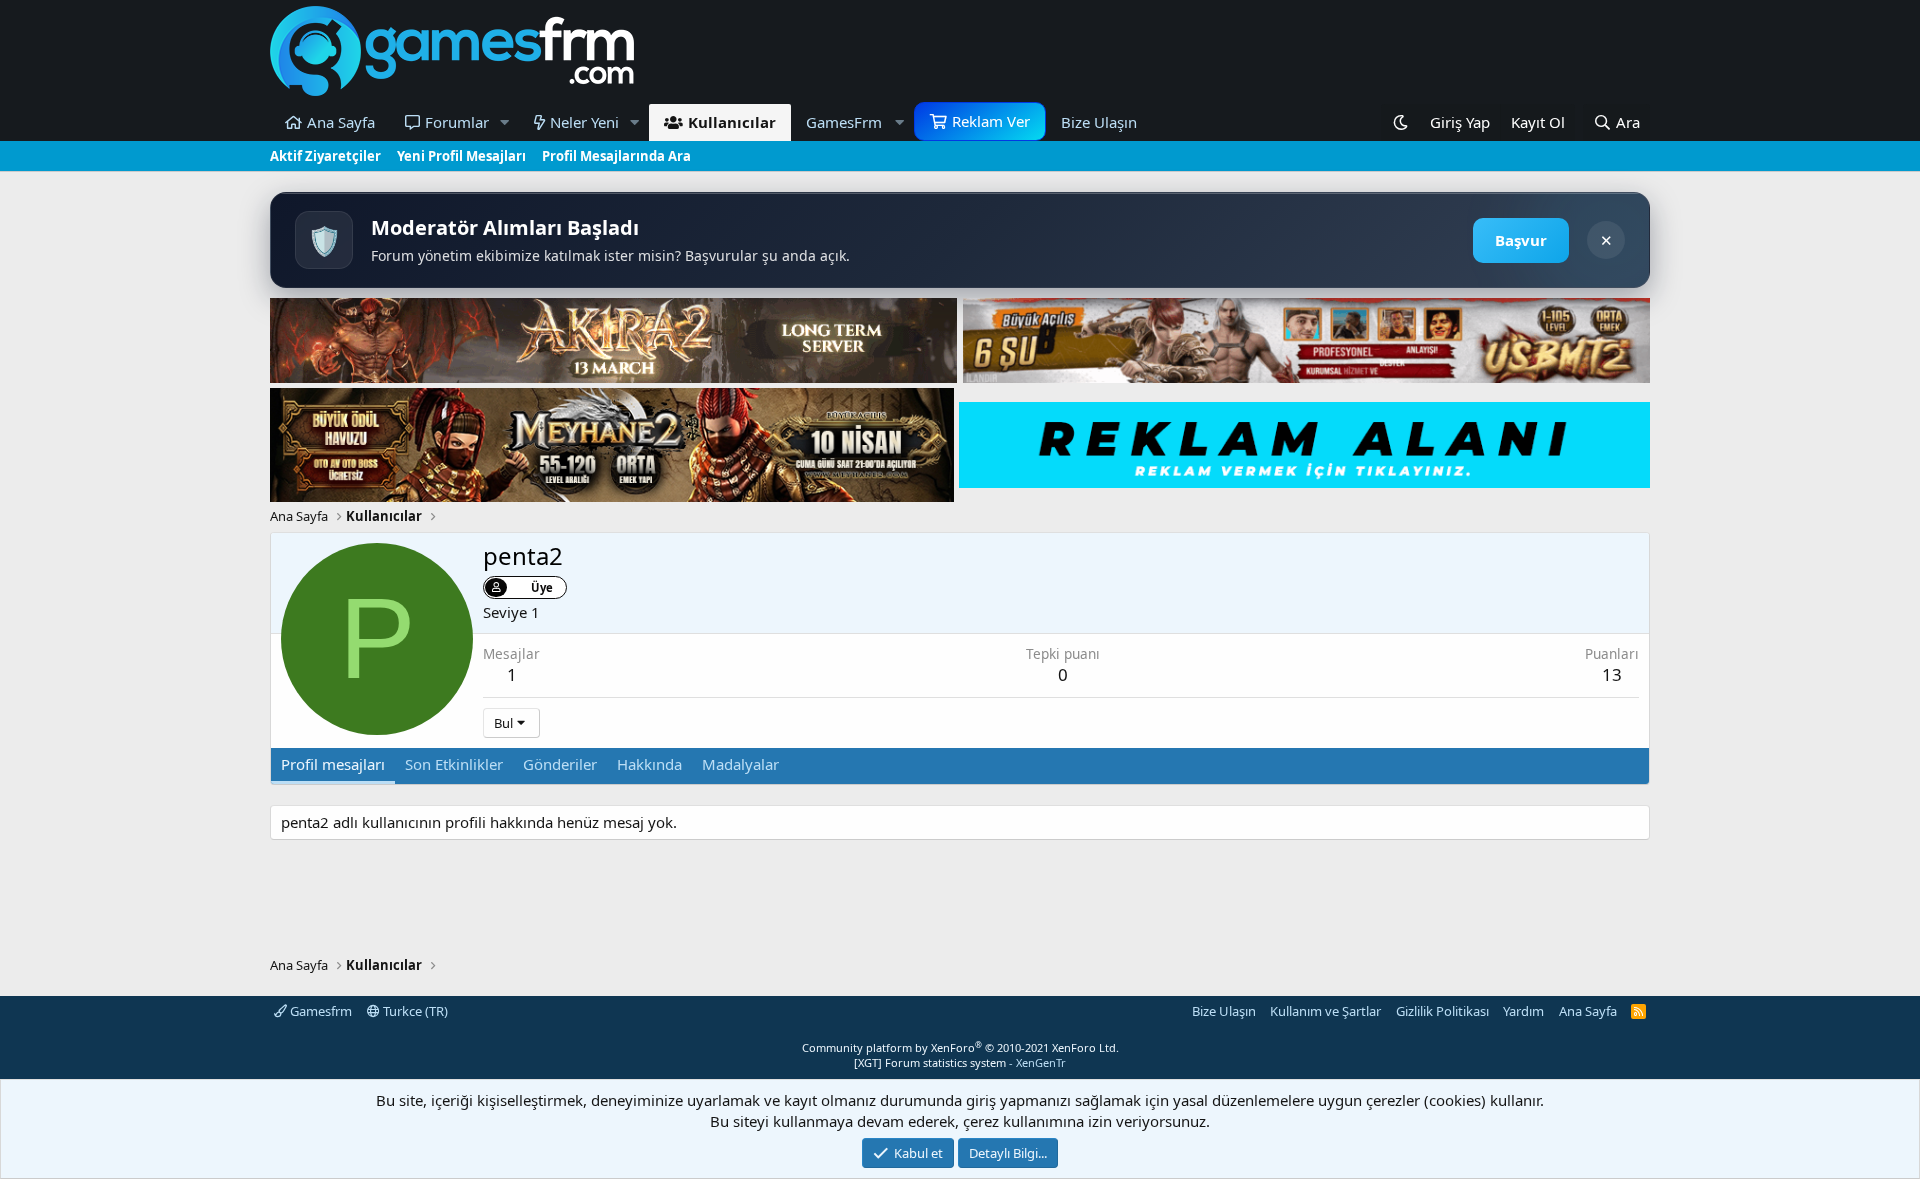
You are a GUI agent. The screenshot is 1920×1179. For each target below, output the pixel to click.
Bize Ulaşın (1099, 122)
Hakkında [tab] (649, 764)
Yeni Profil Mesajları (461, 156)
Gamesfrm (319, 1011)
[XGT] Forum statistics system (960, 1062)
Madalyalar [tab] (740, 764)
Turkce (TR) (414, 1011)
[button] (505, 122)
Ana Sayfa (341, 122)
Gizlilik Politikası (1442, 1011)
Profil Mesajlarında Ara (616, 156)
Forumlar (457, 122)
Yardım (1523, 1011)
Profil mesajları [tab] (333, 764)
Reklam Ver (991, 121)
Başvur (1521, 240)
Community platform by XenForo (960, 1047)
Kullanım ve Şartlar (1325, 1011)
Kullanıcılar (732, 122)
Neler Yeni (584, 122)
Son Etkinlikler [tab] (454, 764)
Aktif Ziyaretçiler (325, 156)
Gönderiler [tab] (560, 764)
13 (1612, 674)
